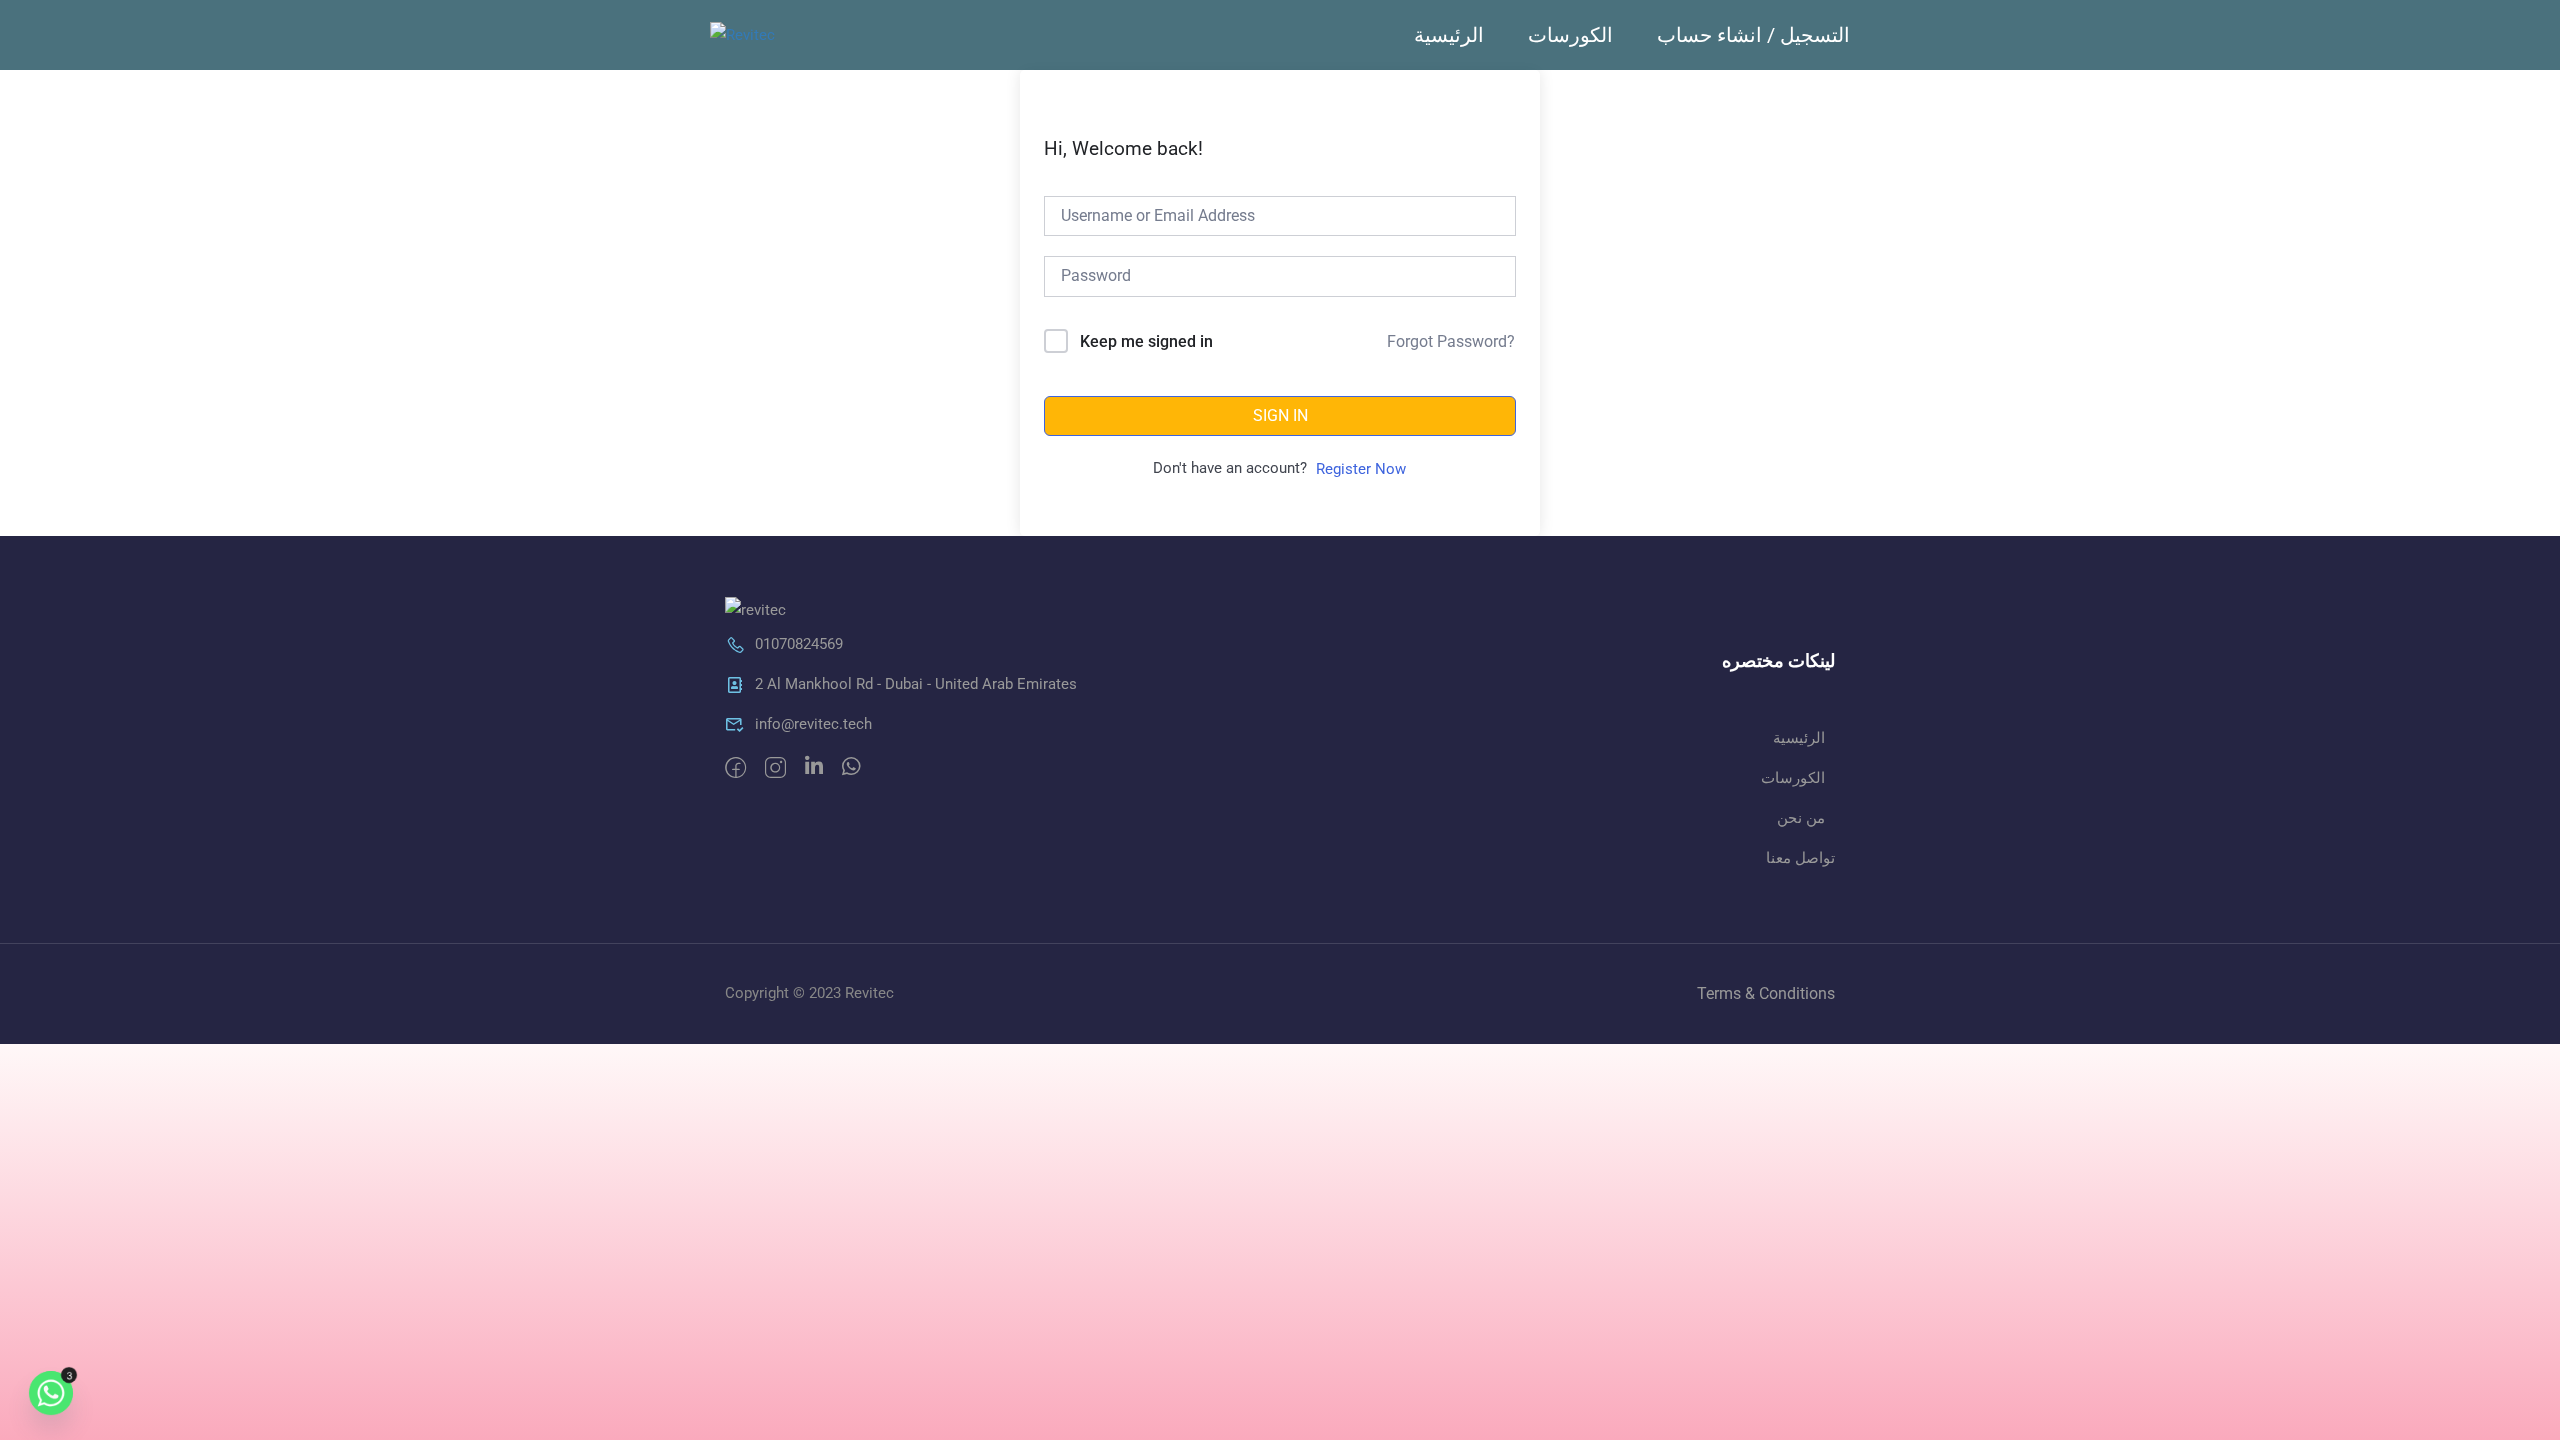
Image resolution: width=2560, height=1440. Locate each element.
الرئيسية (1449, 35)
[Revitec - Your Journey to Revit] (772, 35)
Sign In (1280, 415)
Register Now (1361, 469)
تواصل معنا (1800, 858)
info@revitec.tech (813, 724)
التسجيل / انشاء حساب (1753, 35)
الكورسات (1570, 35)
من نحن (1801, 818)
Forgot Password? (1451, 341)
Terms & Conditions (1766, 993)
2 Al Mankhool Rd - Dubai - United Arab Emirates (916, 684)
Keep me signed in (1146, 341)
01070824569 (799, 644)
